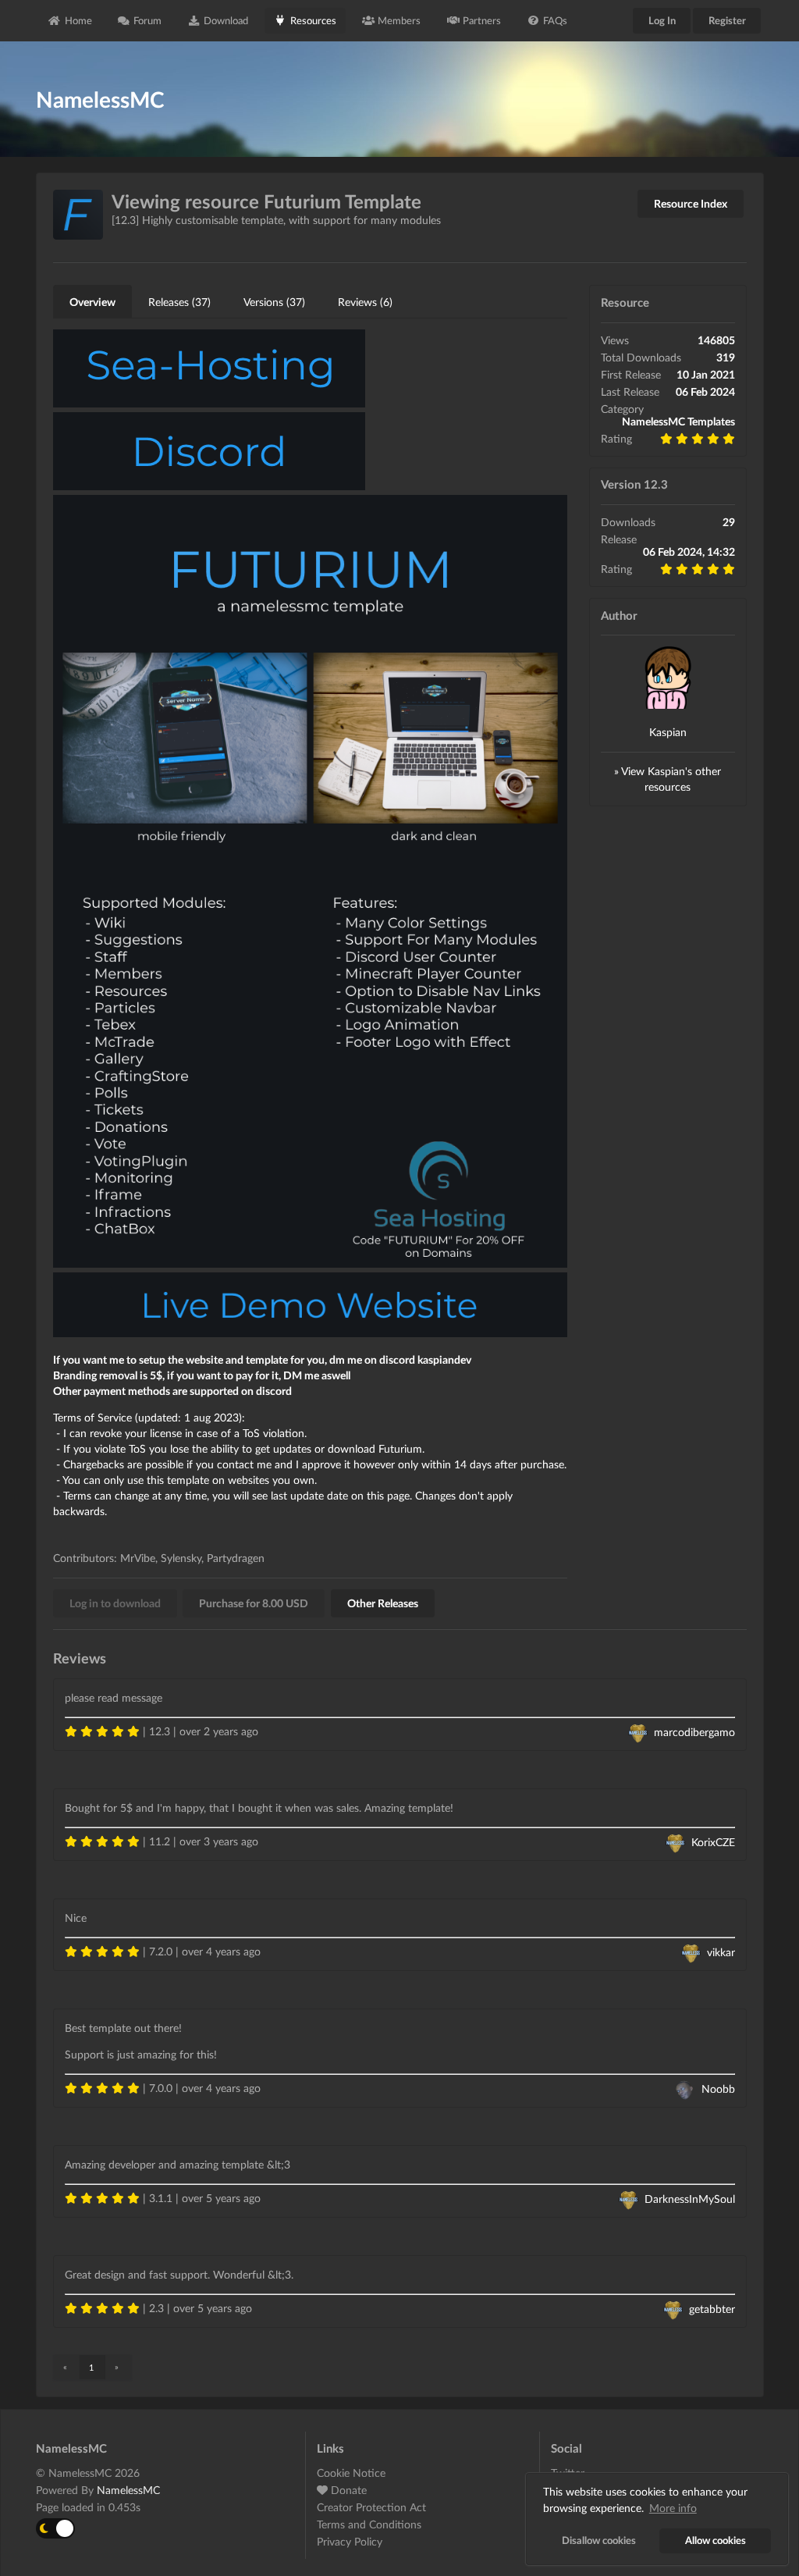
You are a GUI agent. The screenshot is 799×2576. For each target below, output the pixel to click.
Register (727, 20)
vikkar (721, 1952)
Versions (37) (274, 302)
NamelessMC (128, 2490)
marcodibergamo (694, 1732)
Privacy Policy (350, 2541)
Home (78, 20)
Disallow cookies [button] (599, 2540)
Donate (347, 2490)
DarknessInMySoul (690, 2199)
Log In (662, 20)
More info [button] (673, 2508)
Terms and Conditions (369, 2524)
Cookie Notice (351, 2473)
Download (226, 20)
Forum (147, 20)
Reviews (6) (365, 302)
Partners (482, 20)
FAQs (555, 20)
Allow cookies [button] (716, 2540)
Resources (313, 20)
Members (399, 20)
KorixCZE (713, 1842)
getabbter (712, 2309)
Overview (92, 302)
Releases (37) (179, 302)
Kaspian (668, 732)
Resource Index (691, 203)
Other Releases (383, 1603)
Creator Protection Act (371, 2507)
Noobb (718, 2089)
